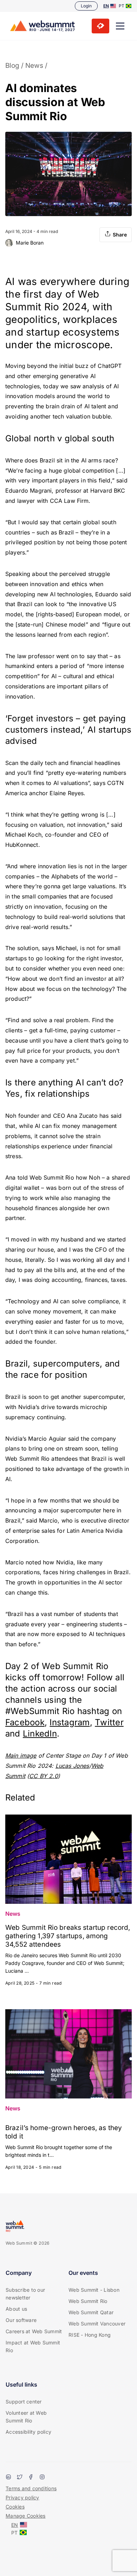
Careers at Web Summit (34, 2331)
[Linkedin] (8, 2478)
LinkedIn (40, 1734)
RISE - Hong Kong (90, 2335)
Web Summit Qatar (91, 2312)
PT (122, 6)
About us (16, 2309)
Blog (12, 66)
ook (37, 1722)
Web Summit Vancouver (97, 2324)
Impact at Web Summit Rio (33, 2346)
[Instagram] (42, 2478)
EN (106, 6)
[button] (120, 26)
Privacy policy (22, 2497)
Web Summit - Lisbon (94, 2290)
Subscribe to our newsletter (25, 2294)
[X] (20, 2478)
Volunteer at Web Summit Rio (26, 2417)
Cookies (15, 2507)
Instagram (70, 1722)
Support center (24, 2402)
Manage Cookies (26, 2516)
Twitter (109, 1722)
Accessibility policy (28, 2432)
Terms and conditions (31, 2488)
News (34, 66)
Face (15, 1722)
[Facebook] (31, 2478)
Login (86, 6)
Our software (21, 2320)
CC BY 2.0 (43, 1776)
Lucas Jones (72, 1766)
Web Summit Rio (88, 2301)
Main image (21, 1756)
